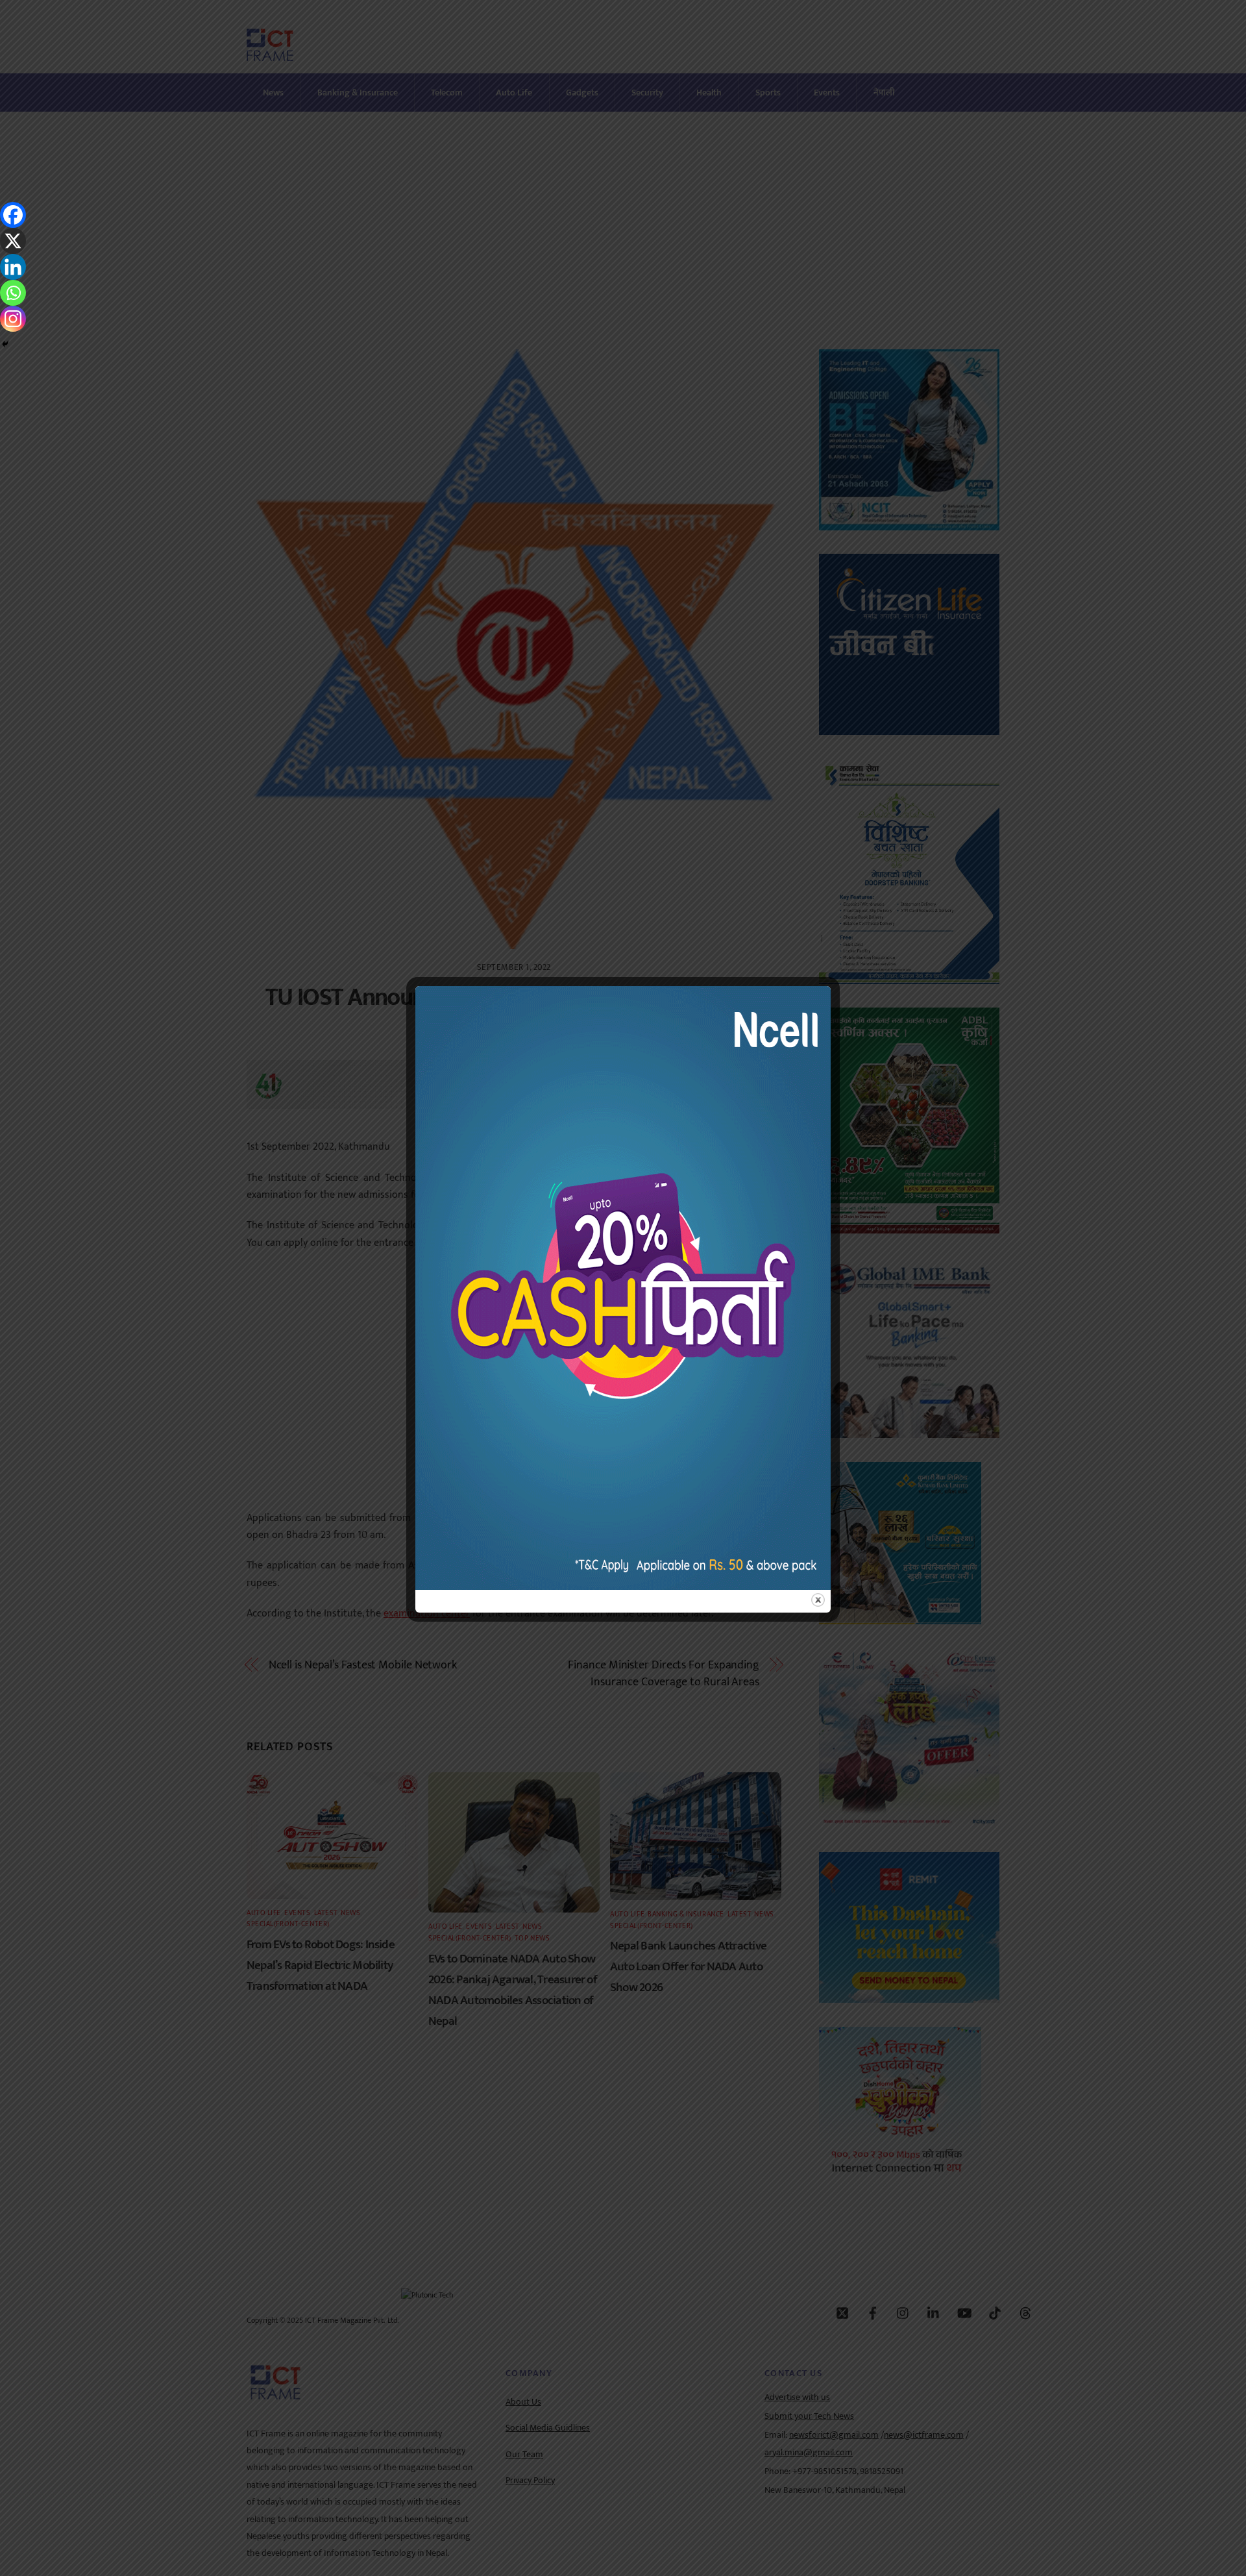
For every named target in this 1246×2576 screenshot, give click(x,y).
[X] (13, 241)
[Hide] (5, 344)
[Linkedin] (13, 267)
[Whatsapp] (13, 293)
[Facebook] (13, 215)
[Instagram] (13, 319)
